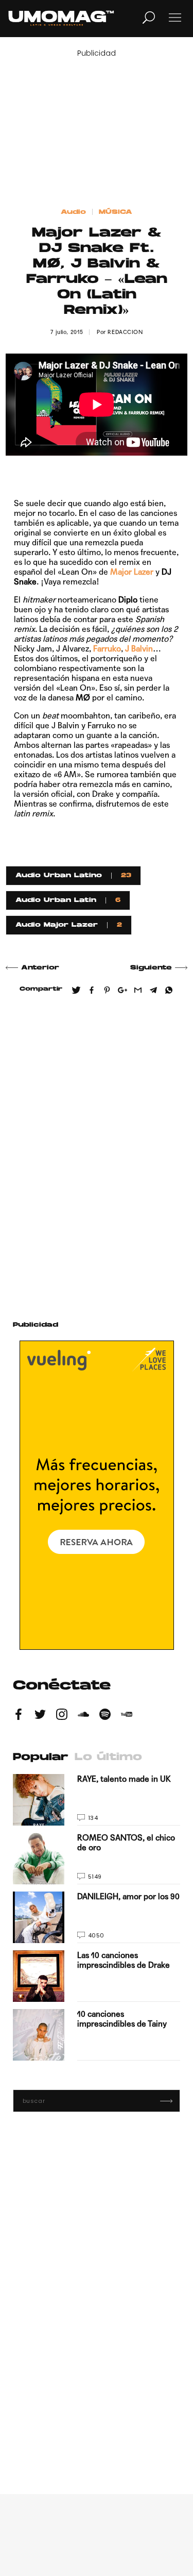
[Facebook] (19, 1716)
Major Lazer (132, 572)
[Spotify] (105, 1716)
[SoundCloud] (83, 1716)
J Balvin (139, 649)
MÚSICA (116, 212)
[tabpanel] (97, 1917)
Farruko (107, 649)
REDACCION (125, 332)
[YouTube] (127, 1716)
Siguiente (151, 968)
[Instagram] (62, 1716)
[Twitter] (40, 1716)
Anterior (40, 968)
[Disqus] (97, 1153)
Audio (73, 212)
